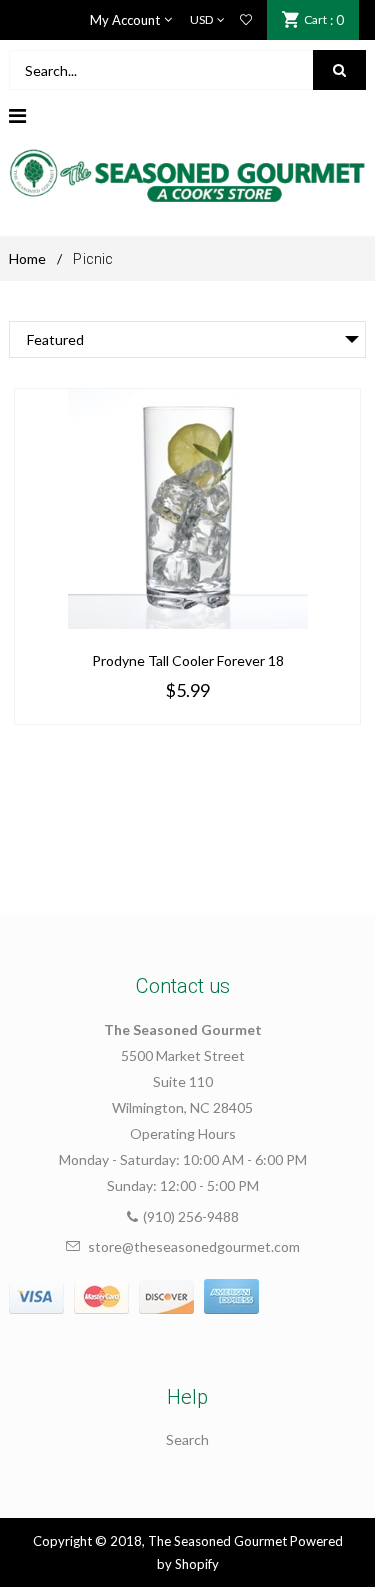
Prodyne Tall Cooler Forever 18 (188, 660)
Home (27, 258)
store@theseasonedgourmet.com (194, 1246)
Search (187, 1439)
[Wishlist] (246, 20)
